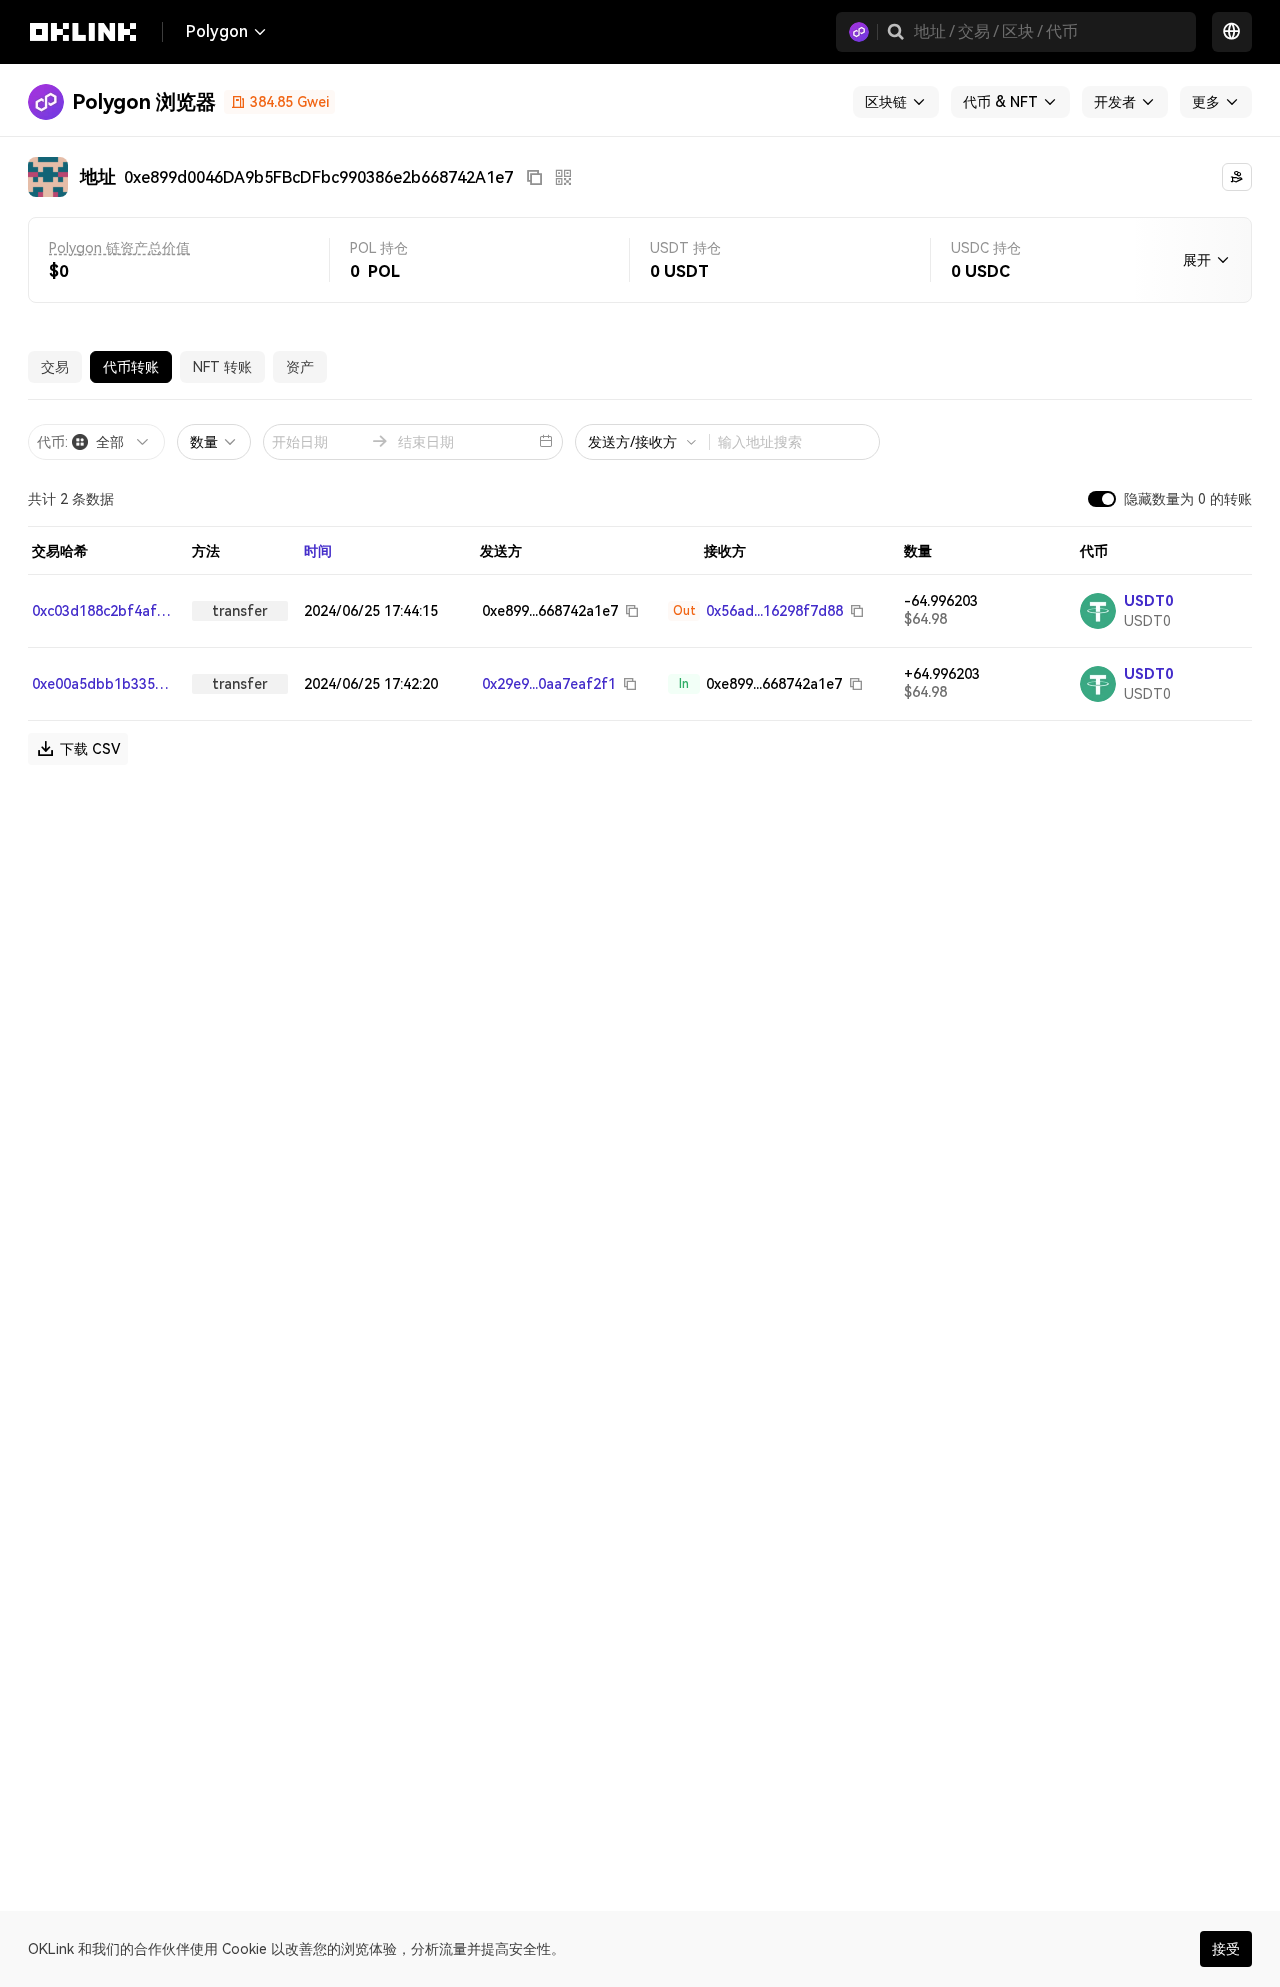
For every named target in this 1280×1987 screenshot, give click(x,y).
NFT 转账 (222, 367)
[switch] (1102, 499)
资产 (300, 367)
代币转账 (131, 367)
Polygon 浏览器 (144, 102)
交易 (55, 367)
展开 (1197, 260)
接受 (1226, 1949)
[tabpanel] (640, 582)
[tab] (55, 367)
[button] (896, 32)
